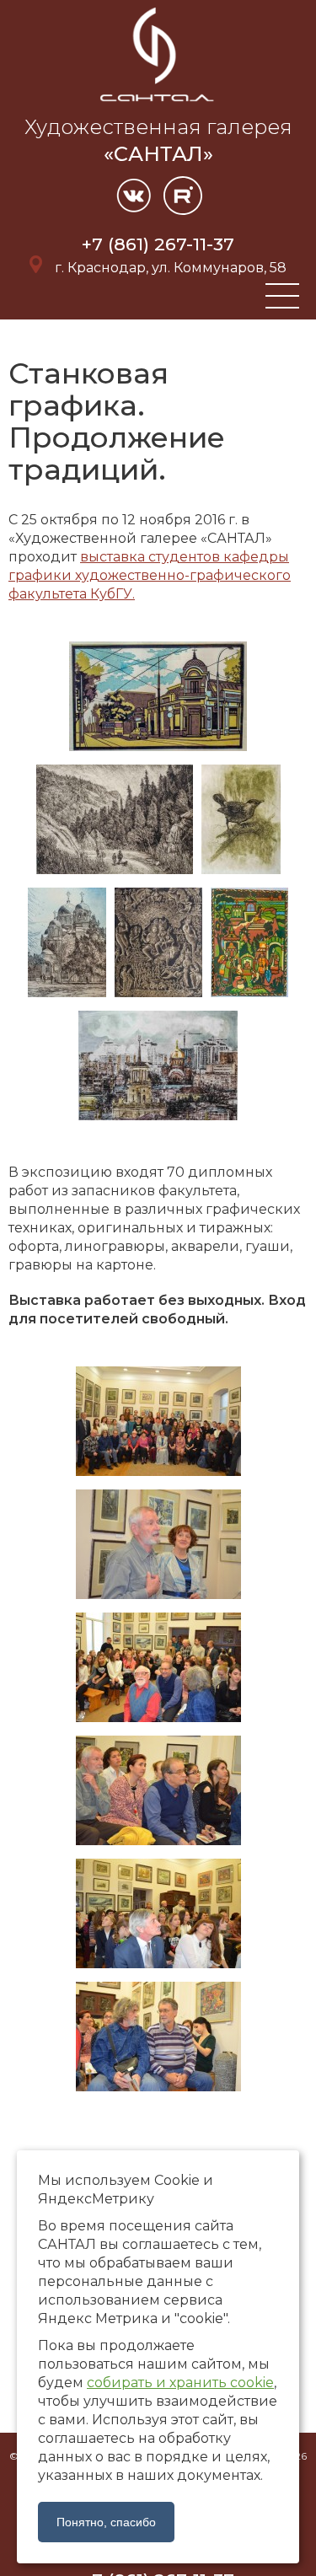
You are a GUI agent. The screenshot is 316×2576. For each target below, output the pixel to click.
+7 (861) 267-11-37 (158, 244)
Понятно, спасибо (106, 2522)
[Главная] (158, 104)
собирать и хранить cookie (180, 2383)
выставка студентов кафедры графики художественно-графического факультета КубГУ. (150, 575)
